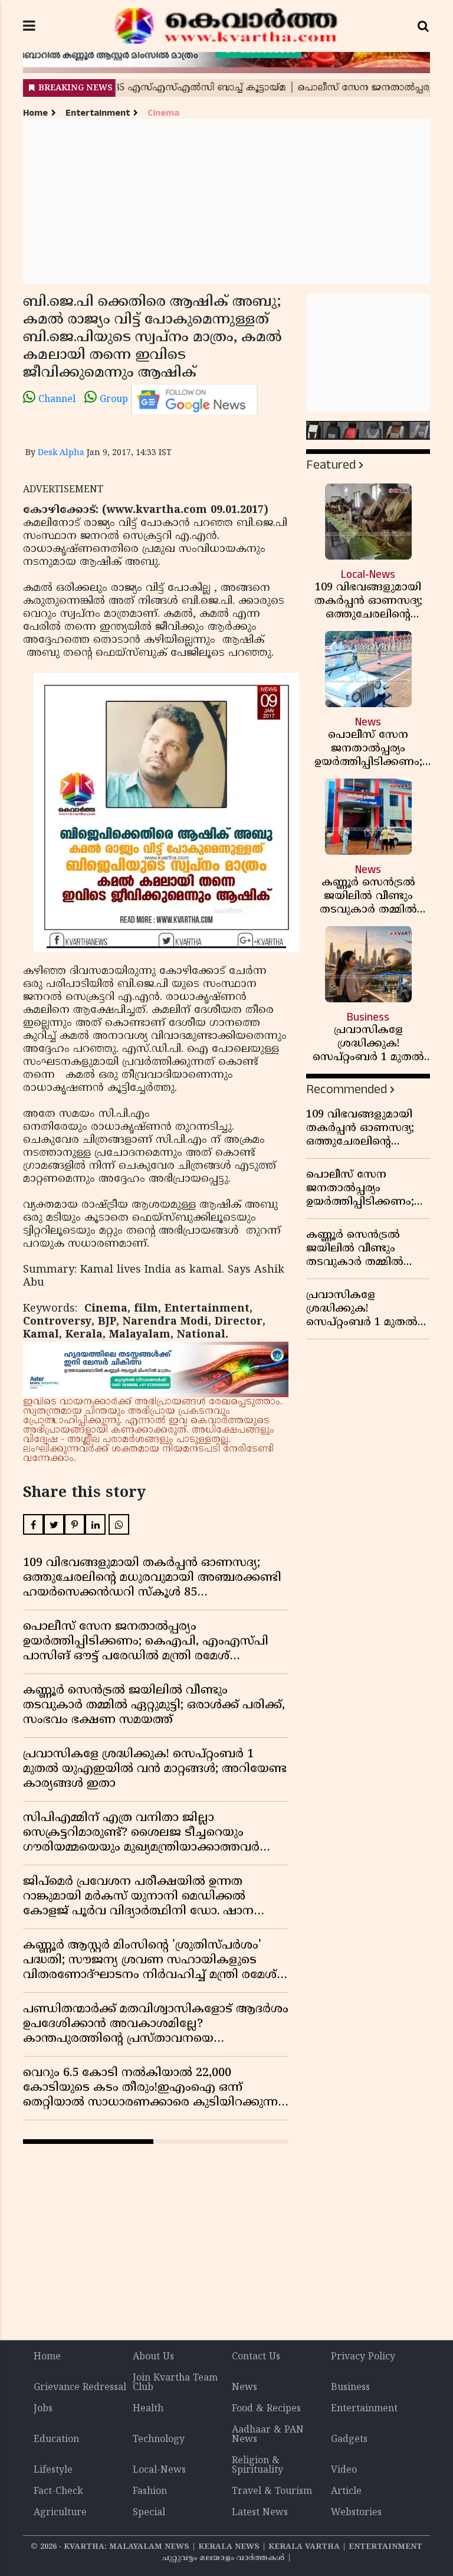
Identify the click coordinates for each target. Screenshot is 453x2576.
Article (346, 2492)
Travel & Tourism (272, 2492)
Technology (159, 2440)
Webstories (356, 2513)
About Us (153, 2357)
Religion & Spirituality (257, 2466)
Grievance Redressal (80, 2388)
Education (56, 2440)
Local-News (159, 2470)
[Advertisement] (226, 201)
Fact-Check (58, 2492)
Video (344, 2470)
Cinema (163, 113)
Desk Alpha (61, 453)
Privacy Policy (363, 2357)
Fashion (150, 2492)
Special (149, 2513)
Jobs (43, 2409)
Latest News (260, 2513)
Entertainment (98, 113)
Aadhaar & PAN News (268, 2435)
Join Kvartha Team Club (175, 2383)
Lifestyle (53, 2470)
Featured (331, 465)
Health (148, 2409)
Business (350, 2388)
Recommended (347, 1089)
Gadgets (349, 2440)
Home (35, 113)
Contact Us (256, 2357)
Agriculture (60, 2513)
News (244, 2388)
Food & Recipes (266, 2409)
